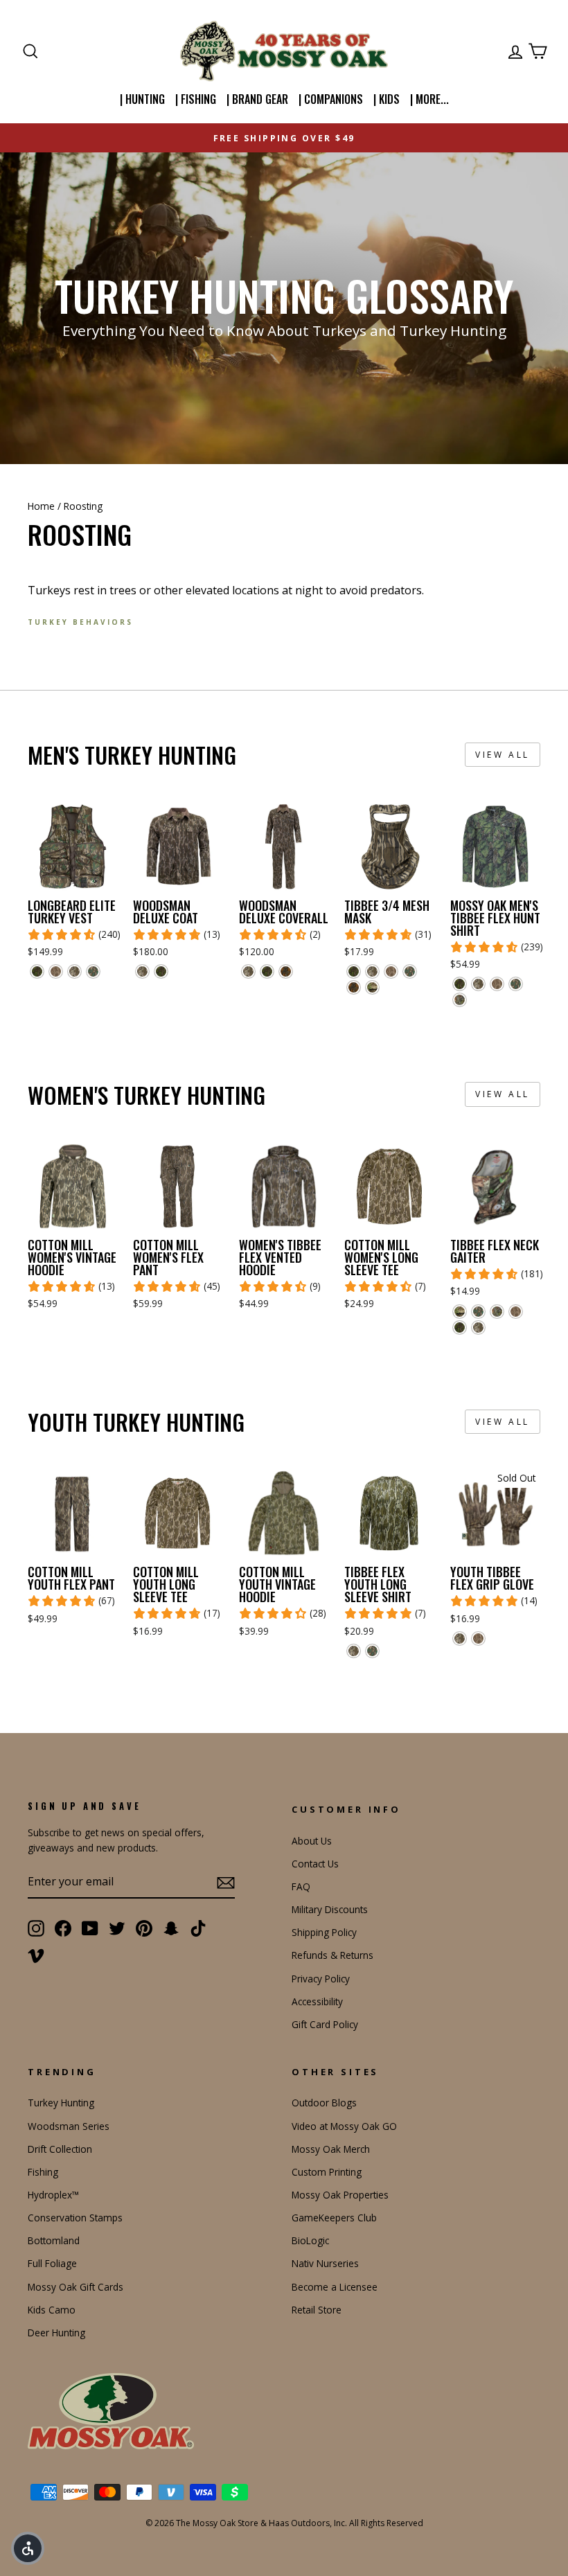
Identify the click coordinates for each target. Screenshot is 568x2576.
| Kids (387, 99)
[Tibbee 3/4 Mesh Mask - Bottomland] (391, 971)
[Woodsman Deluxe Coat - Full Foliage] (161, 971)
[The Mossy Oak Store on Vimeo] (36, 1955)
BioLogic (310, 2240)
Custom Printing (327, 2172)
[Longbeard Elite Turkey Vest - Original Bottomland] (74, 971)
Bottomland (54, 2240)
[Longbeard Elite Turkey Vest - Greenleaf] (93, 971)
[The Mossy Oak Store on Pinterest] (144, 1928)
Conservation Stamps (75, 2218)
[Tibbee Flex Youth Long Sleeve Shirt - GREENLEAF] (372, 1651)
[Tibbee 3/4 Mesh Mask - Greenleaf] (410, 971)
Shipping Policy (324, 1932)
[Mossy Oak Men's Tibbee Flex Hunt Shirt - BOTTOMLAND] (497, 984)
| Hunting (142, 99)
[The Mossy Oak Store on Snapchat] (171, 1928)
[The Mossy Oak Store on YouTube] (90, 1928)
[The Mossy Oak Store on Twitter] (117, 1928)
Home (41, 506)
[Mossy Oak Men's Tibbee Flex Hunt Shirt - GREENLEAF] (516, 984)
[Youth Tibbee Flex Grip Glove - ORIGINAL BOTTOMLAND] (460, 1638)
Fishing (43, 2172)
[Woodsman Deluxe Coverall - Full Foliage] (267, 971)
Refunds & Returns (332, 1955)
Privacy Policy (321, 1979)
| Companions (331, 99)
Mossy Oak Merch (331, 2149)
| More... (429, 99)
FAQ (301, 1886)
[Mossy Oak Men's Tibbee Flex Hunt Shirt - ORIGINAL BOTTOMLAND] (478, 984)
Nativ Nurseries (325, 2263)
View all (503, 755)
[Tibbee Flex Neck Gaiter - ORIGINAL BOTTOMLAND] (478, 1327)
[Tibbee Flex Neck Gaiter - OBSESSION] (497, 1312)
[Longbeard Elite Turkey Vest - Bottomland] (56, 971)
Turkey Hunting (61, 2103)
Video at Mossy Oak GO (344, 2126)
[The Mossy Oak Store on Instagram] (36, 1928)
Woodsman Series (69, 2126)
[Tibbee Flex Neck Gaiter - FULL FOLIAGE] (460, 1327)
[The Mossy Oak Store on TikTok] (198, 1928)
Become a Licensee (335, 2287)
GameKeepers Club (334, 2218)
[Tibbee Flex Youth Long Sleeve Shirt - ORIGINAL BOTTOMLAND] (354, 1651)
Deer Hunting (56, 2333)
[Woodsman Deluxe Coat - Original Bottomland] (142, 971)
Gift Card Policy (325, 2024)
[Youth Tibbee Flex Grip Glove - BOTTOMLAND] (478, 1638)
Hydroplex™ (53, 2195)
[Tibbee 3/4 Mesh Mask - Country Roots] (372, 987)
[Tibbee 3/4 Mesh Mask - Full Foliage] (354, 971)
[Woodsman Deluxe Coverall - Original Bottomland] (248, 971)
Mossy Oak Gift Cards (76, 2287)
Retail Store (317, 2310)
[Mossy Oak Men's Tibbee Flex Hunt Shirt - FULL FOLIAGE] (460, 984)
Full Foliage (52, 2263)
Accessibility (317, 2001)
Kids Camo (52, 2310)
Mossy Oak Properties (340, 2195)
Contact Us (315, 1864)
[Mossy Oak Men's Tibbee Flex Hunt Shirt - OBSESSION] (460, 1000)
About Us (312, 1841)
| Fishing (196, 99)
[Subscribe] (226, 1883)
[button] (28, 2548)
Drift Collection (60, 2149)
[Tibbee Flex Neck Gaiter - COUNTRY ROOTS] (460, 1312)
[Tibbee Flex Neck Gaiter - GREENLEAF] (478, 1312)
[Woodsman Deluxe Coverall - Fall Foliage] (286, 971)
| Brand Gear (257, 99)
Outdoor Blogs (324, 2103)
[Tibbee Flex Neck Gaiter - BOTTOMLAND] (516, 1312)
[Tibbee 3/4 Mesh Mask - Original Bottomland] (372, 971)
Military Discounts (330, 1909)
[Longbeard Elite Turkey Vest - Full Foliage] (37, 971)
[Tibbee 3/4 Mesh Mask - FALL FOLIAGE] (354, 987)
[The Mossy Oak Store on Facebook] (63, 1928)
